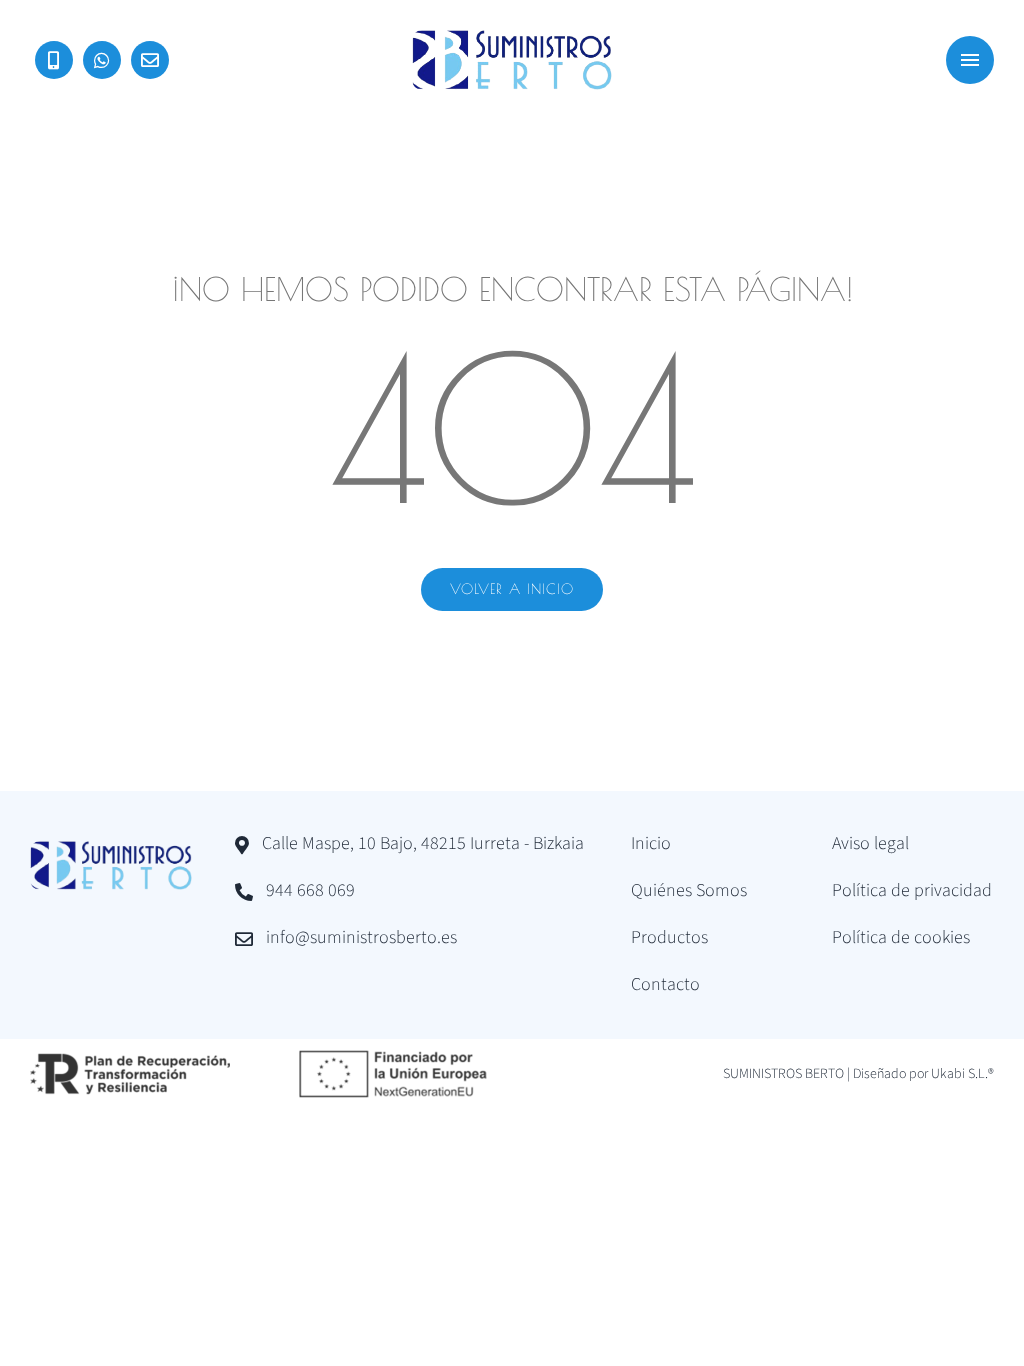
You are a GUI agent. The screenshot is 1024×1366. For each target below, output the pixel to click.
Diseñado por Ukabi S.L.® (923, 1074)
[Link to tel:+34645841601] (54, 60)
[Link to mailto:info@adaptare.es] (150, 60)
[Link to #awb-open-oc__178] (970, 60)
